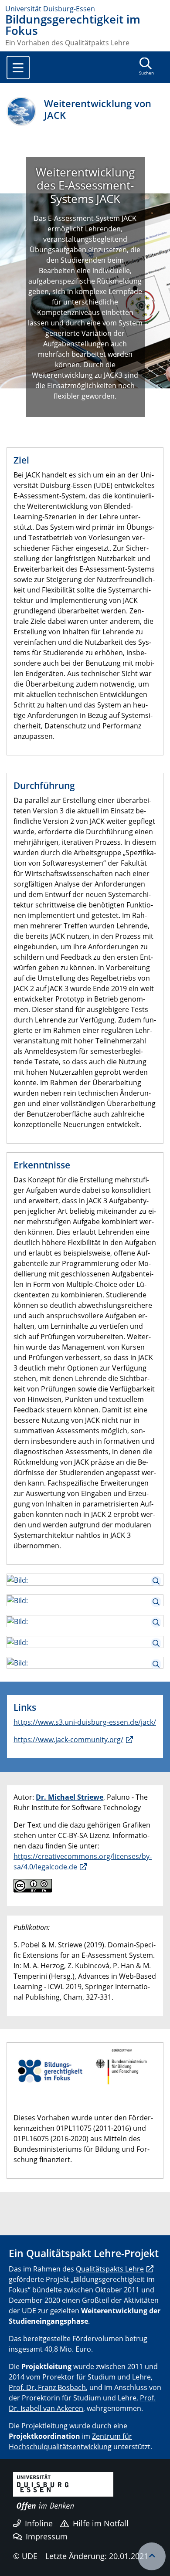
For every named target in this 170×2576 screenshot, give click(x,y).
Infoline (39, 2523)
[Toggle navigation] (18, 68)
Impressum (47, 2536)
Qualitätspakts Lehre (110, 2269)
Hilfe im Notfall (101, 2523)
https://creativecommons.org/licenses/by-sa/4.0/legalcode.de (83, 1862)
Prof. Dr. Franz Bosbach (47, 2387)
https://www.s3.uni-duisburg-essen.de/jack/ (85, 1722)
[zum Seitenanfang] (152, 2556)
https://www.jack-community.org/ (68, 1740)
